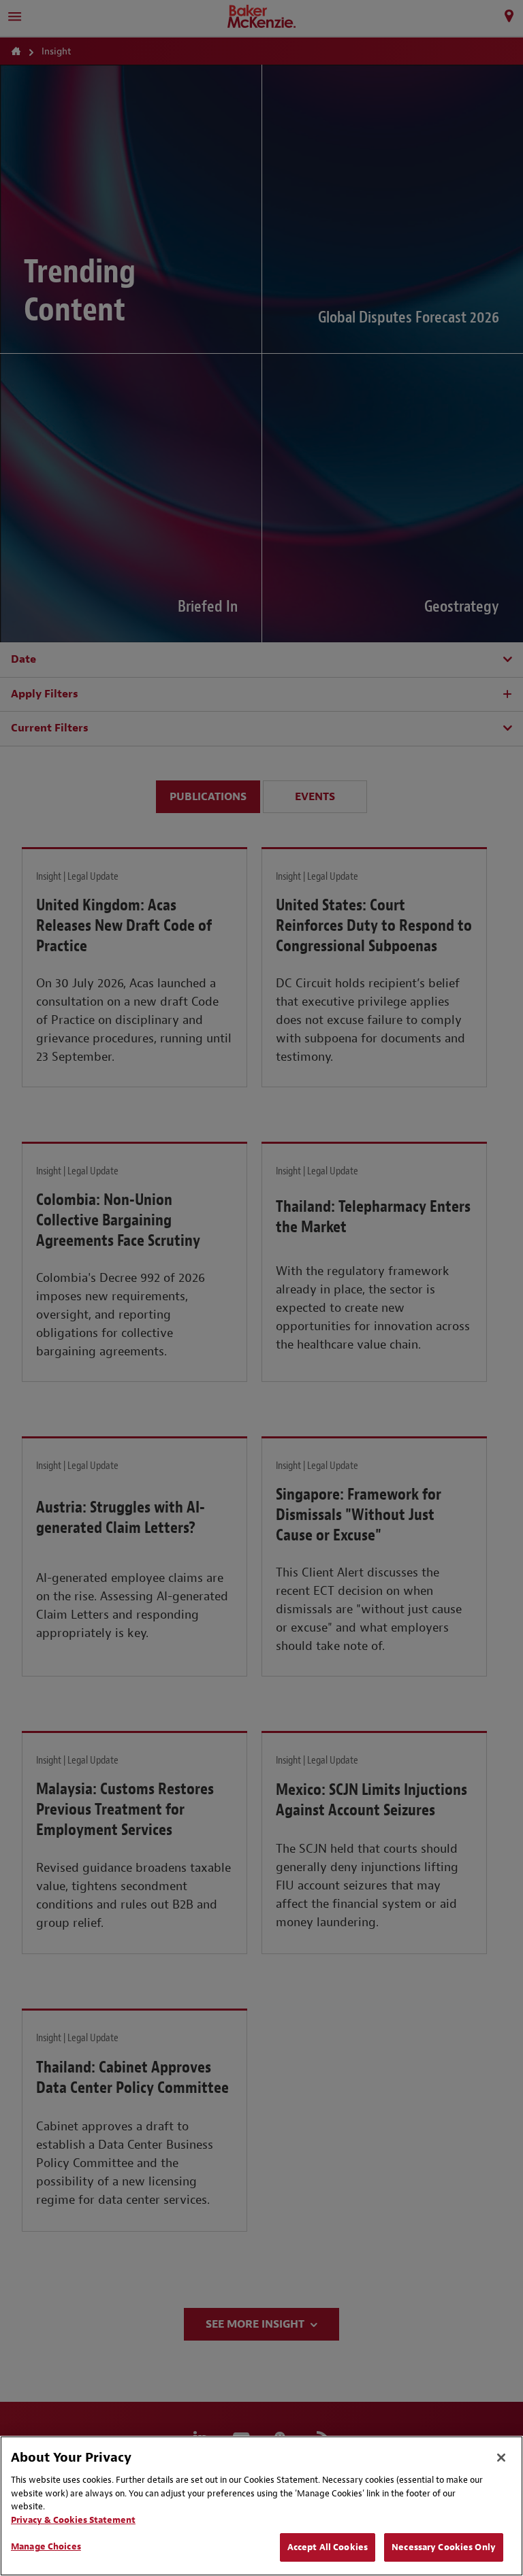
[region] (261, 2506)
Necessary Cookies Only (444, 2547)
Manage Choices (46, 2546)
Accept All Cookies (328, 2547)
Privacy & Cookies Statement (73, 2520)
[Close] (501, 2458)
